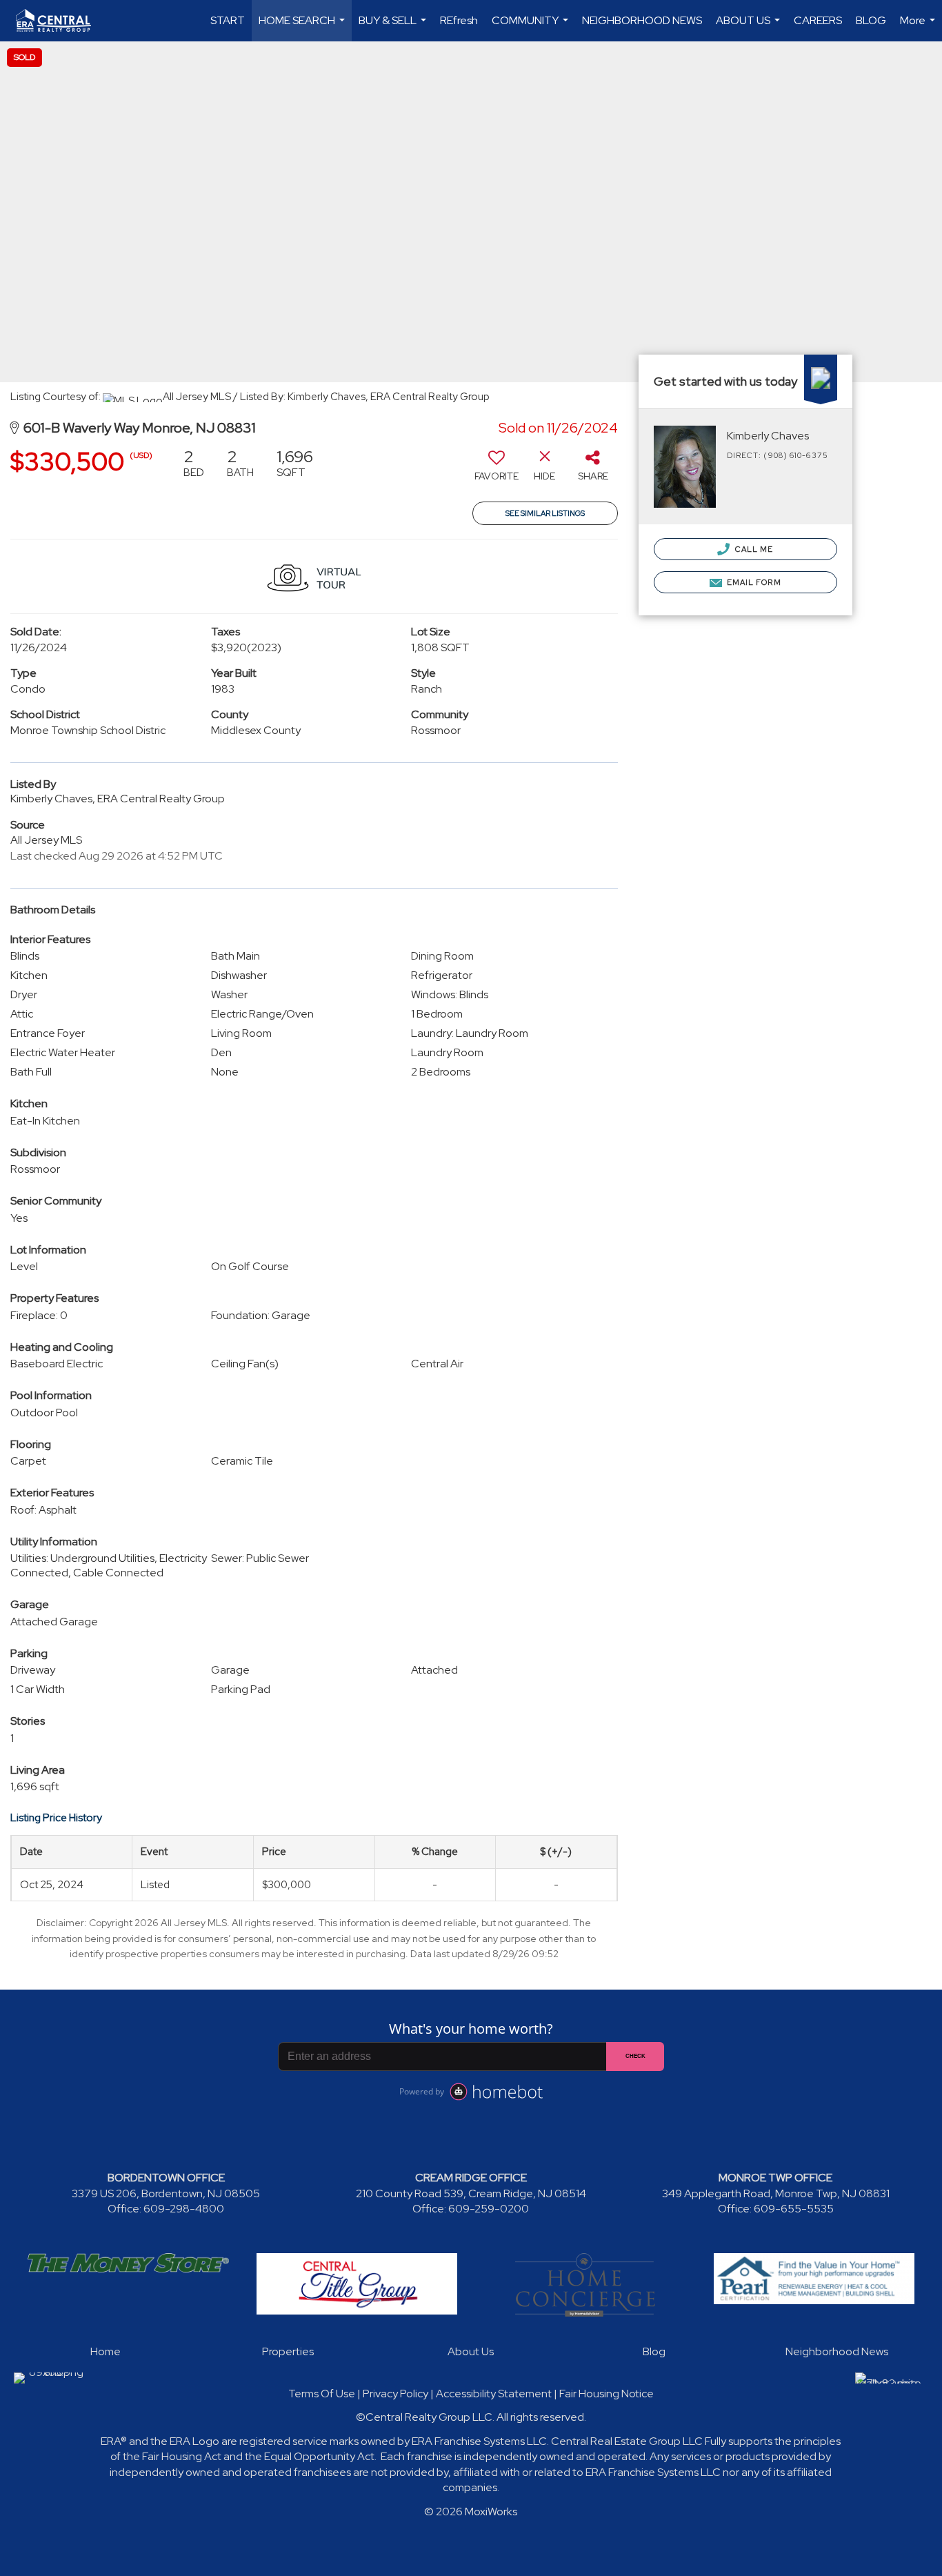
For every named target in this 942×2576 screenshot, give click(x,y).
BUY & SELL (394, 27)
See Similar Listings (545, 513)
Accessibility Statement (494, 2394)
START (228, 20)
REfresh (459, 20)
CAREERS (818, 20)
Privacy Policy (395, 2394)
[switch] (497, 470)
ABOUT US (750, 27)
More (919, 27)
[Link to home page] (60, 21)
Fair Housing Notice (607, 2394)
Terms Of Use (322, 2394)
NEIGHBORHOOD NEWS (642, 20)
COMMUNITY (532, 27)
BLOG (871, 20)
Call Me (753, 549)
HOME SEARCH (303, 27)
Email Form (753, 582)
